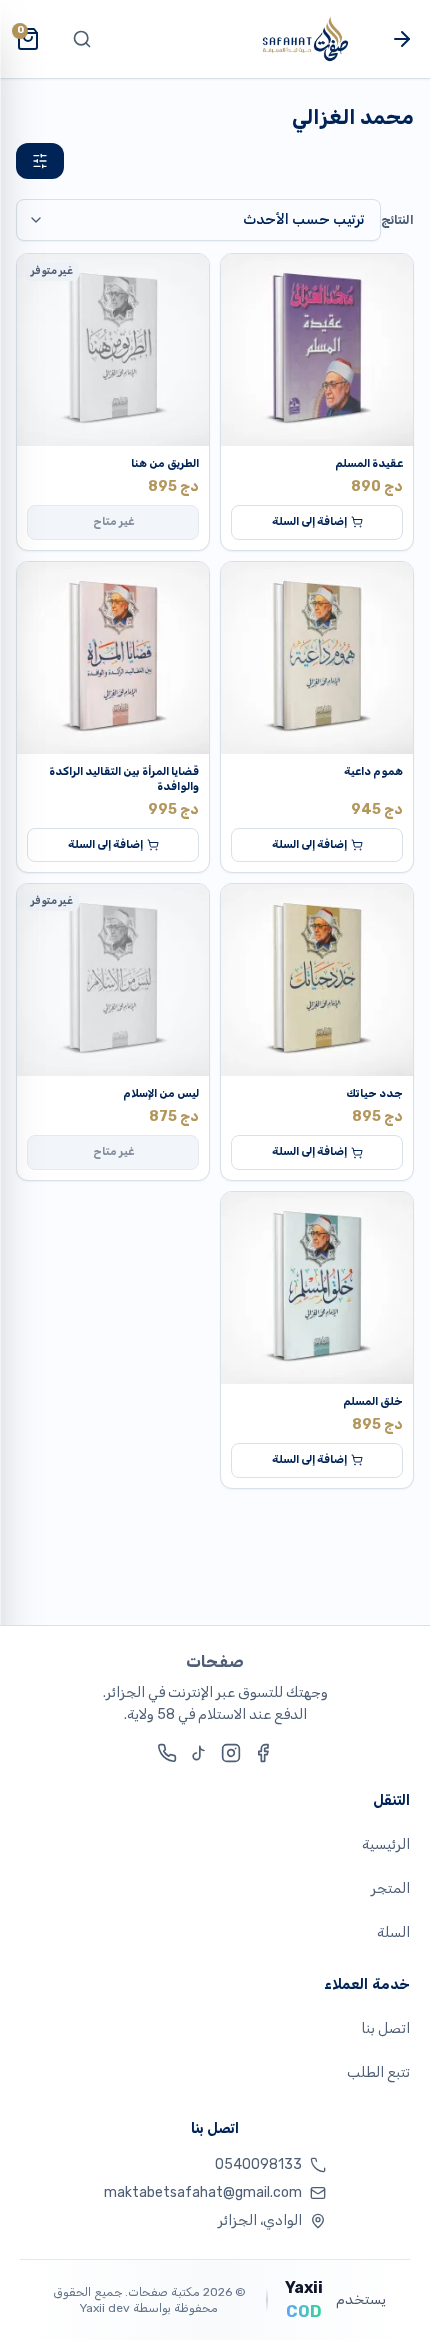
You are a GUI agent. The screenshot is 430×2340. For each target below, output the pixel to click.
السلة (393, 1932)
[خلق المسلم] (317, 1288)
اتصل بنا (385, 2028)
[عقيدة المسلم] (317, 350)
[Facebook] (263, 1753)
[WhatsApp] (167, 1753)
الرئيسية (386, 1844)
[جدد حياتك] (317, 980)
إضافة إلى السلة (309, 521)
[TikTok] (199, 1753)
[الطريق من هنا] (113, 350)
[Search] (82, 39)
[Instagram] (231, 1753)
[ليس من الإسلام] (113, 980)
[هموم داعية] (317, 658)
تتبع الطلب (378, 2072)
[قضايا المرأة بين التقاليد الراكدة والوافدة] (113, 658)
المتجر (390, 1888)
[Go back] (402, 39)
